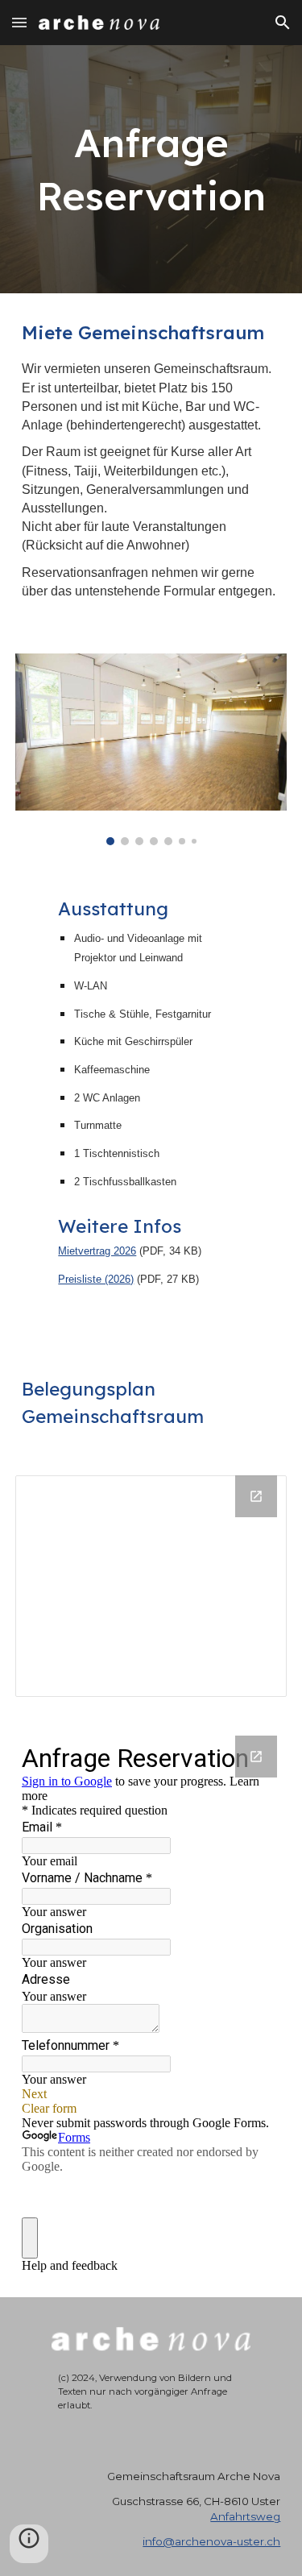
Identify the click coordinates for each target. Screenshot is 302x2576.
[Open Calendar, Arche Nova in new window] (256, 1496)
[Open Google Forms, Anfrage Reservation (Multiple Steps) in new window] (256, 1757)
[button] (19, 22)
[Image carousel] (151, 749)
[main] (151, 169)
